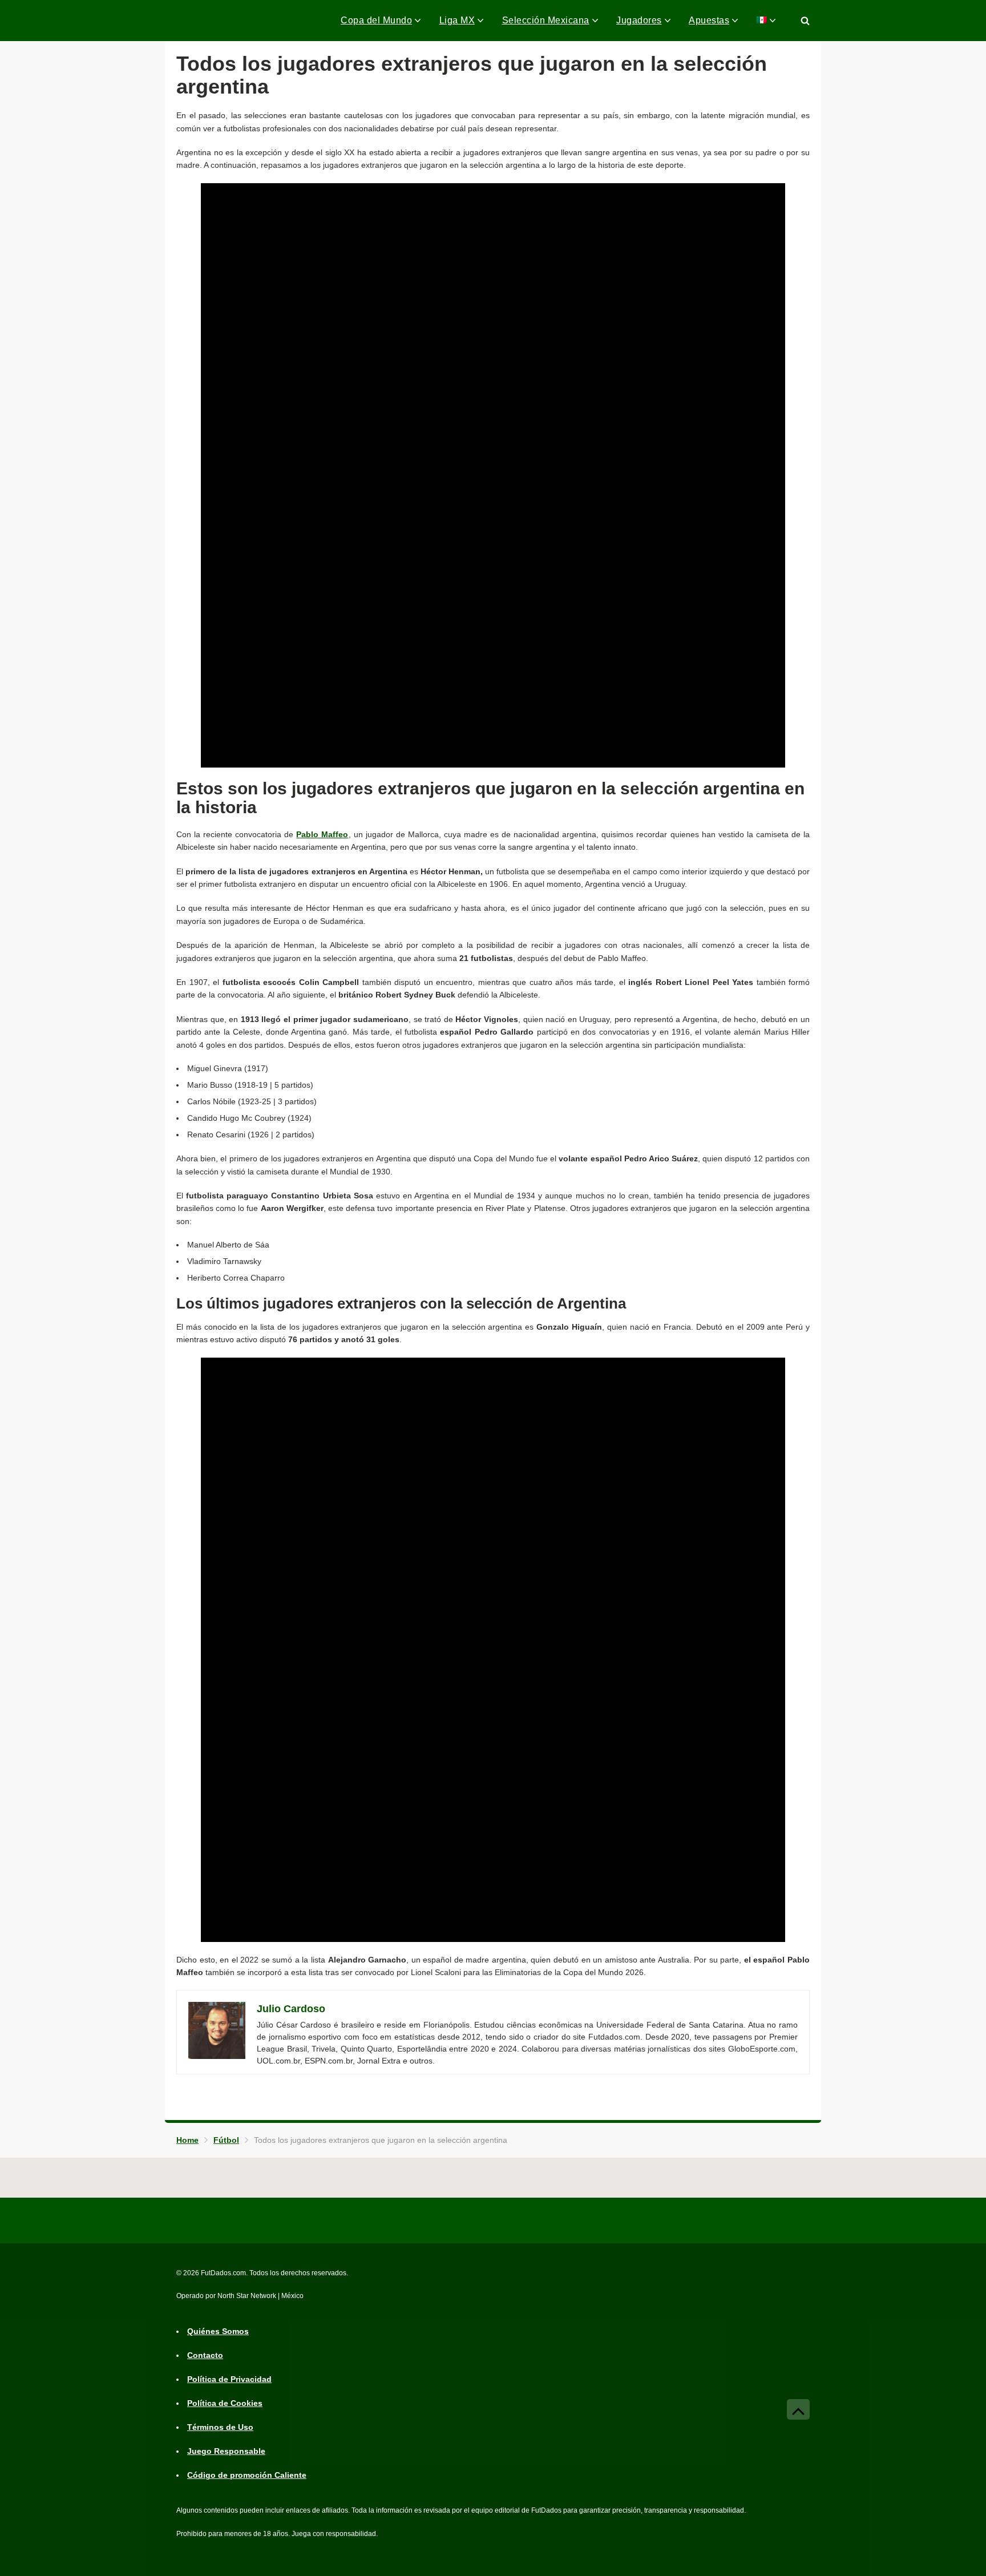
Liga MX (457, 20)
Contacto (205, 2356)
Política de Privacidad (229, 2380)
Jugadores (639, 20)
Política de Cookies (225, 2404)
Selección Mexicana (546, 20)
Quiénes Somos (218, 2332)
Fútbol (226, 2140)
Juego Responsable (226, 2452)
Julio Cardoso (291, 2009)
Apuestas (709, 20)
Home (187, 2140)
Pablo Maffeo (322, 834)
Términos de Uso (220, 2428)
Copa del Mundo (376, 20)
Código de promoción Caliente (247, 2476)
